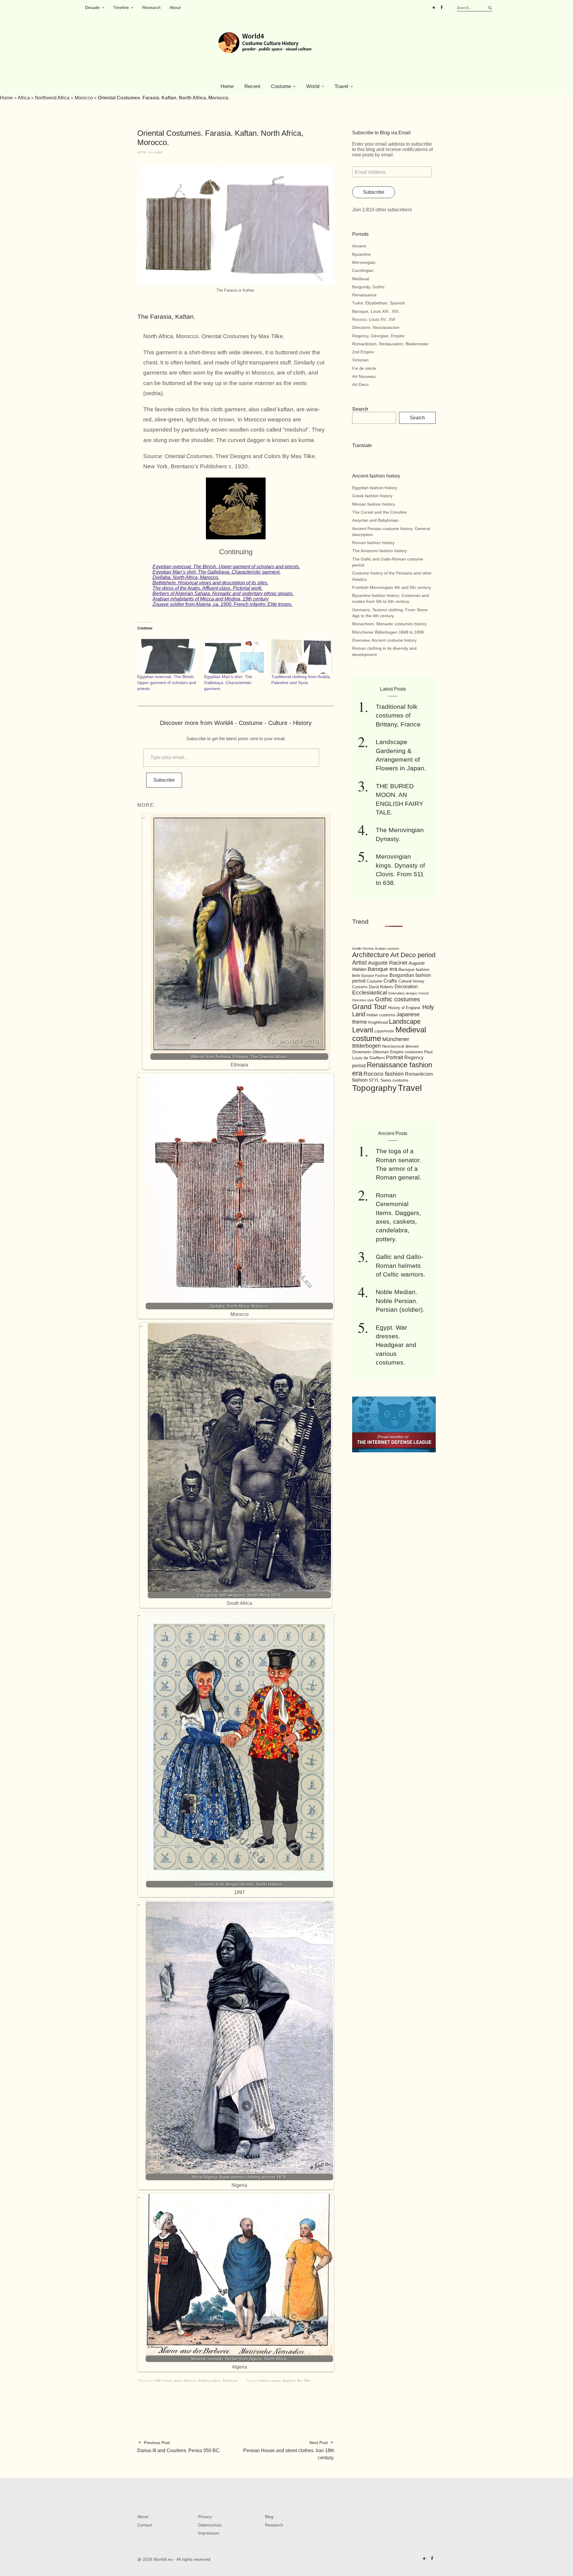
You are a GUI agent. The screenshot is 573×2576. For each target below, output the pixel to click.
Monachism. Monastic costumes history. (390, 624)
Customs (360, 987)
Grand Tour (369, 1007)
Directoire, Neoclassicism (376, 327)
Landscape (405, 1021)
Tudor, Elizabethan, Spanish (379, 303)
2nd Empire (363, 352)
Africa (24, 98)
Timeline (121, 7)
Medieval (361, 279)
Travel (341, 86)
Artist (359, 962)
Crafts (390, 981)
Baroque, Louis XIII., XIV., (376, 311)
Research (151, 7)
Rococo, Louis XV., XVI (374, 319)
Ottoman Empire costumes (398, 1052)
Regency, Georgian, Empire (378, 336)
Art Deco (360, 384)
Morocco (84, 98)
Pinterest (434, 7)
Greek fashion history (372, 496)
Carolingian (363, 270)
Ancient (359, 246)
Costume (281, 86)
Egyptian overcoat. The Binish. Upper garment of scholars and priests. (226, 567)
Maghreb (289, 2380)
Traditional (230, 2380)
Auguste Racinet (388, 963)
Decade (92, 7)
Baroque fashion (414, 969)
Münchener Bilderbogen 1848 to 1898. (389, 632)
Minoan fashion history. (374, 504)
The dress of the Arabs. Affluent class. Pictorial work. (208, 588)
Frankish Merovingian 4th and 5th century (392, 587)
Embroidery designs (403, 993)
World (313, 86)
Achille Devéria (363, 949)
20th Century (163, 2380)
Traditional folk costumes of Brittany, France (398, 715)
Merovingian (364, 262)
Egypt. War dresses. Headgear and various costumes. (396, 1345)
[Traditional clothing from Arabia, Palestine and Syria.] (302, 656)
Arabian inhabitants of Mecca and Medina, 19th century (211, 599)
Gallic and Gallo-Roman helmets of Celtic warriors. (401, 1265)
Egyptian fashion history (375, 488)
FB (441, 7)
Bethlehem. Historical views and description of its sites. (210, 583)
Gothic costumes (398, 999)
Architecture (371, 955)
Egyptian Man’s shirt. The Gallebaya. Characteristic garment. (217, 572)
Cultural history (411, 981)
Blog (269, 2517)
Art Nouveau (364, 376)
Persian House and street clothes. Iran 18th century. (289, 2450)
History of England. (405, 1008)
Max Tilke (304, 2380)
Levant (363, 1030)
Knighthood (378, 1022)
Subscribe (164, 780)
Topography (374, 1088)
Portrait (395, 1057)
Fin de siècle (364, 368)
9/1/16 (142, 152)
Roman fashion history (373, 543)
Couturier (375, 981)
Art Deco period (413, 955)
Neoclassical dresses (401, 1046)
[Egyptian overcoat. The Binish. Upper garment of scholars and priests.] (168, 656)
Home (227, 86)
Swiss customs (394, 1080)
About (175, 7)
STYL (374, 1080)
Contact (145, 2525)
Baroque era (382, 969)
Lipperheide (384, 1031)
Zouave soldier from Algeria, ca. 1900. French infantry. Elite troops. (222, 604)
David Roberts (381, 987)
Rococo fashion (384, 1074)
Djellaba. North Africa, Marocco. (186, 577)
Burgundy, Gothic (368, 287)
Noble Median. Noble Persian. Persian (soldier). (400, 1301)
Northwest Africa (52, 98)
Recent (252, 86)
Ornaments (362, 1052)
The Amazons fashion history (379, 551)
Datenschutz (210, 2525)
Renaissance (364, 295)
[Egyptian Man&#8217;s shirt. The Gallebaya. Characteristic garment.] (235, 656)
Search (360, 409)
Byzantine (361, 254)
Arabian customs (269, 2380)
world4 (158, 152)
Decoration (406, 987)
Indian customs (381, 1015)
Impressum (209, 2533)
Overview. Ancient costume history (384, 640)
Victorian (360, 360)
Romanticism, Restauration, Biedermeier (390, 344)
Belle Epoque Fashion (370, 976)
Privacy (205, 2517)
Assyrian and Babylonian (375, 520)
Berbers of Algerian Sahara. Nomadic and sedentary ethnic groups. (223, 593)
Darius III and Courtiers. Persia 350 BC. (179, 2447)
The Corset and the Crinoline (379, 512)
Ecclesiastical (370, 993)
